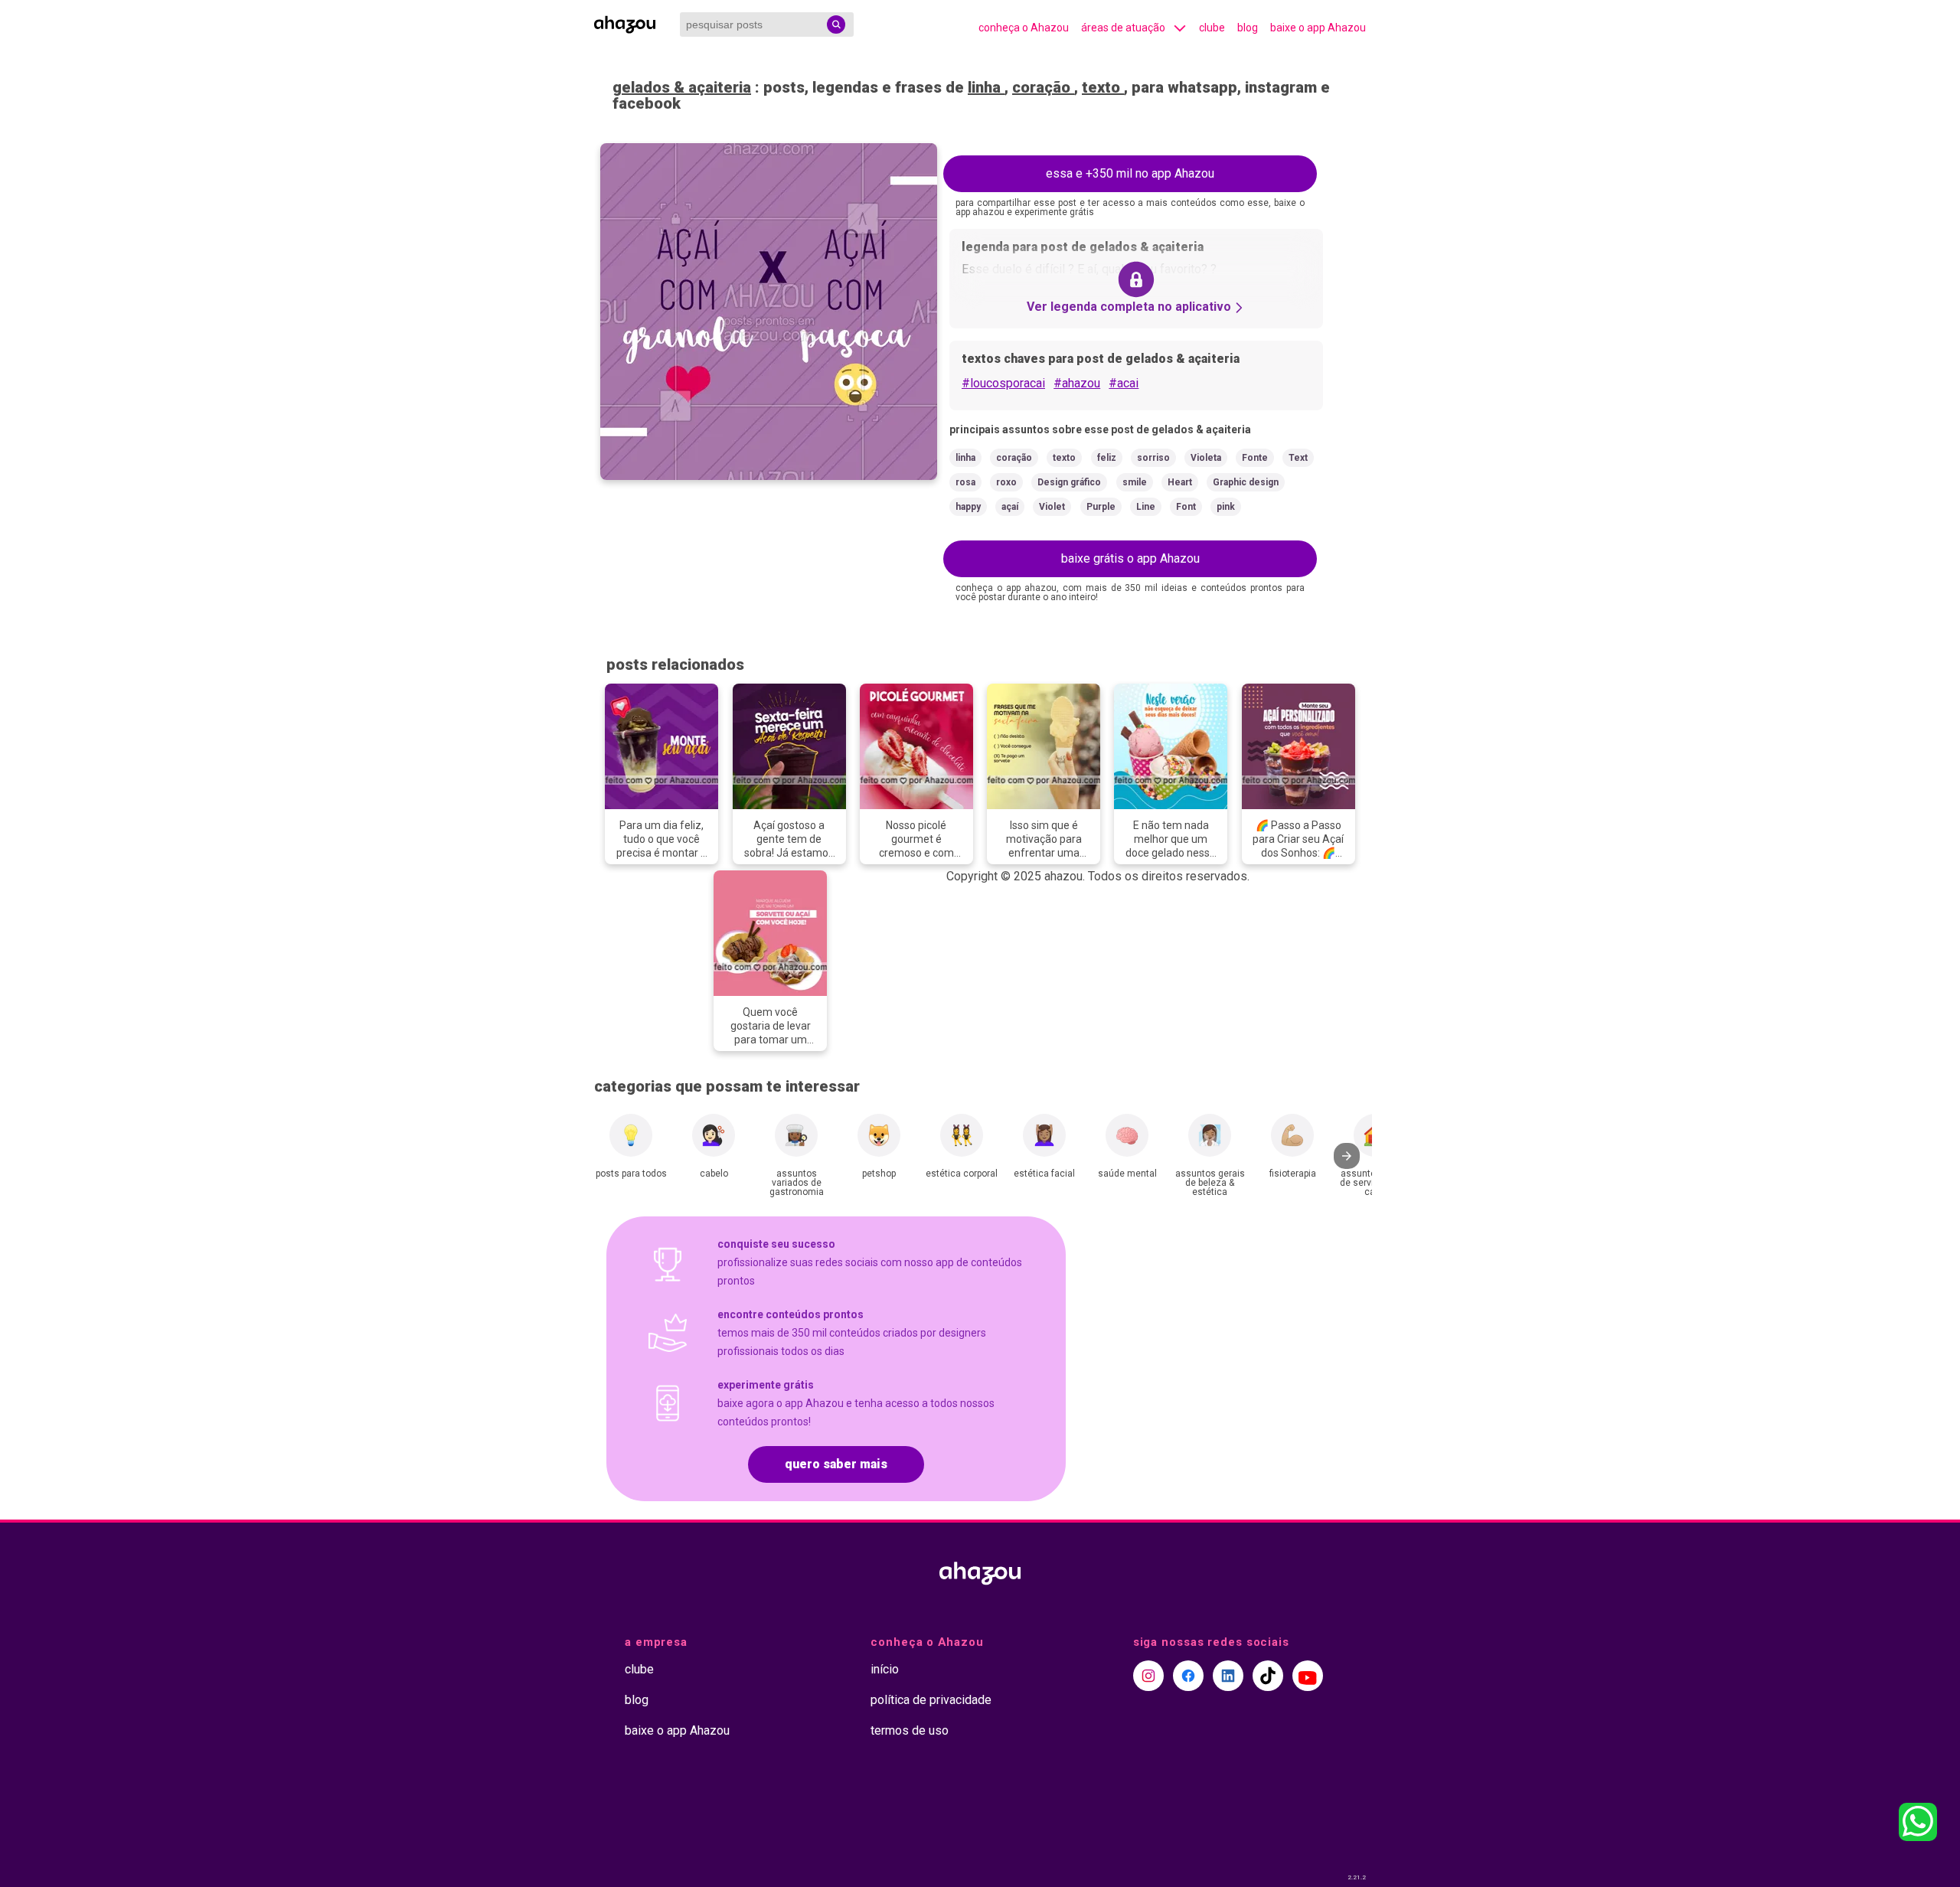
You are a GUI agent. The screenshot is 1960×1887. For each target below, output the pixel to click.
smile (1135, 482)
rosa (965, 482)
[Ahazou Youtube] (1308, 1676)
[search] (836, 24)
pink (1226, 507)
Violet (1052, 507)
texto (1103, 87)
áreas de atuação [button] (1123, 28)
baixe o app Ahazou (1318, 28)
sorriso (1153, 458)
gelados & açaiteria (682, 87)
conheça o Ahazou (1024, 28)
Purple (1101, 507)
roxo (1006, 482)
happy (968, 507)
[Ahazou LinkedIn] (1228, 1676)
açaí (1010, 507)
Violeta (1206, 458)
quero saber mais (836, 1464)
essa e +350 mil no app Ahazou (1130, 173)
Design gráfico (1069, 482)
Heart (1180, 482)
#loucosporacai (1003, 383)
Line (1146, 507)
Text (1298, 458)
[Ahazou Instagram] (1148, 1676)
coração (1043, 87)
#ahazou (1077, 383)
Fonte (1255, 458)
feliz (1107, 458)
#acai (1124, 383)
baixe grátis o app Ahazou (1130, 558)
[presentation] (1347, 1156)
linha (986, 87)
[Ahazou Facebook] (1188, 1676)
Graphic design (1246, 482)
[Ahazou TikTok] (1268, 1676)
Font (1186, 507)
